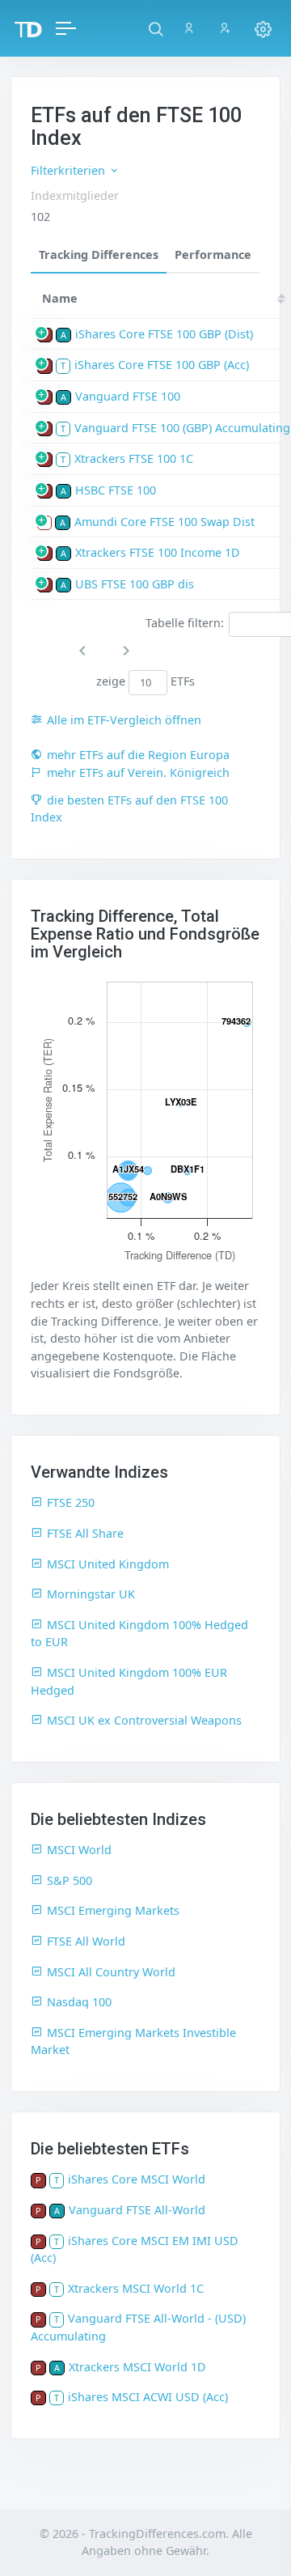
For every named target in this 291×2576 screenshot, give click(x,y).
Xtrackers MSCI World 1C (136, 2288)
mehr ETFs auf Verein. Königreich (138, 772)
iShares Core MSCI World (137, 2179)
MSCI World (79, 1850)
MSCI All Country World (111, 1972)
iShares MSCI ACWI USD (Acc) (148, 2397)
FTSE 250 (71, 1502)
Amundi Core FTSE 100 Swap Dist (164, 522)
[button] (156, 28)
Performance (213, 255)
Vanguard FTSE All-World (137, 2210)
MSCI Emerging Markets (113, 1910)
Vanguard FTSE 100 (128, 396)
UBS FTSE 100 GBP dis (135, 584)
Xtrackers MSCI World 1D (137, 2367)
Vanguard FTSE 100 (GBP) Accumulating (182, 428)
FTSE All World (86, 1941)
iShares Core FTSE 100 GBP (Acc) (162, 365)
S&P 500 (70, 1880)
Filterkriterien (70, 170)
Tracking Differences (99, 255)
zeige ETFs (146, 682)
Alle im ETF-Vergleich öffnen (124, 720)
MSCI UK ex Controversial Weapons (144, 1720)
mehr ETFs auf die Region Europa (138, 755)
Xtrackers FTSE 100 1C (134, 458)
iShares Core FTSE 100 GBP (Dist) (164, 334)
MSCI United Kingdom (108, 1564)
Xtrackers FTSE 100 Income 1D (158, 552)
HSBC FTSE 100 (116, 490)
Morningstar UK (91, 1594)
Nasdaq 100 (79, 2002)
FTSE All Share (85, 1533)
